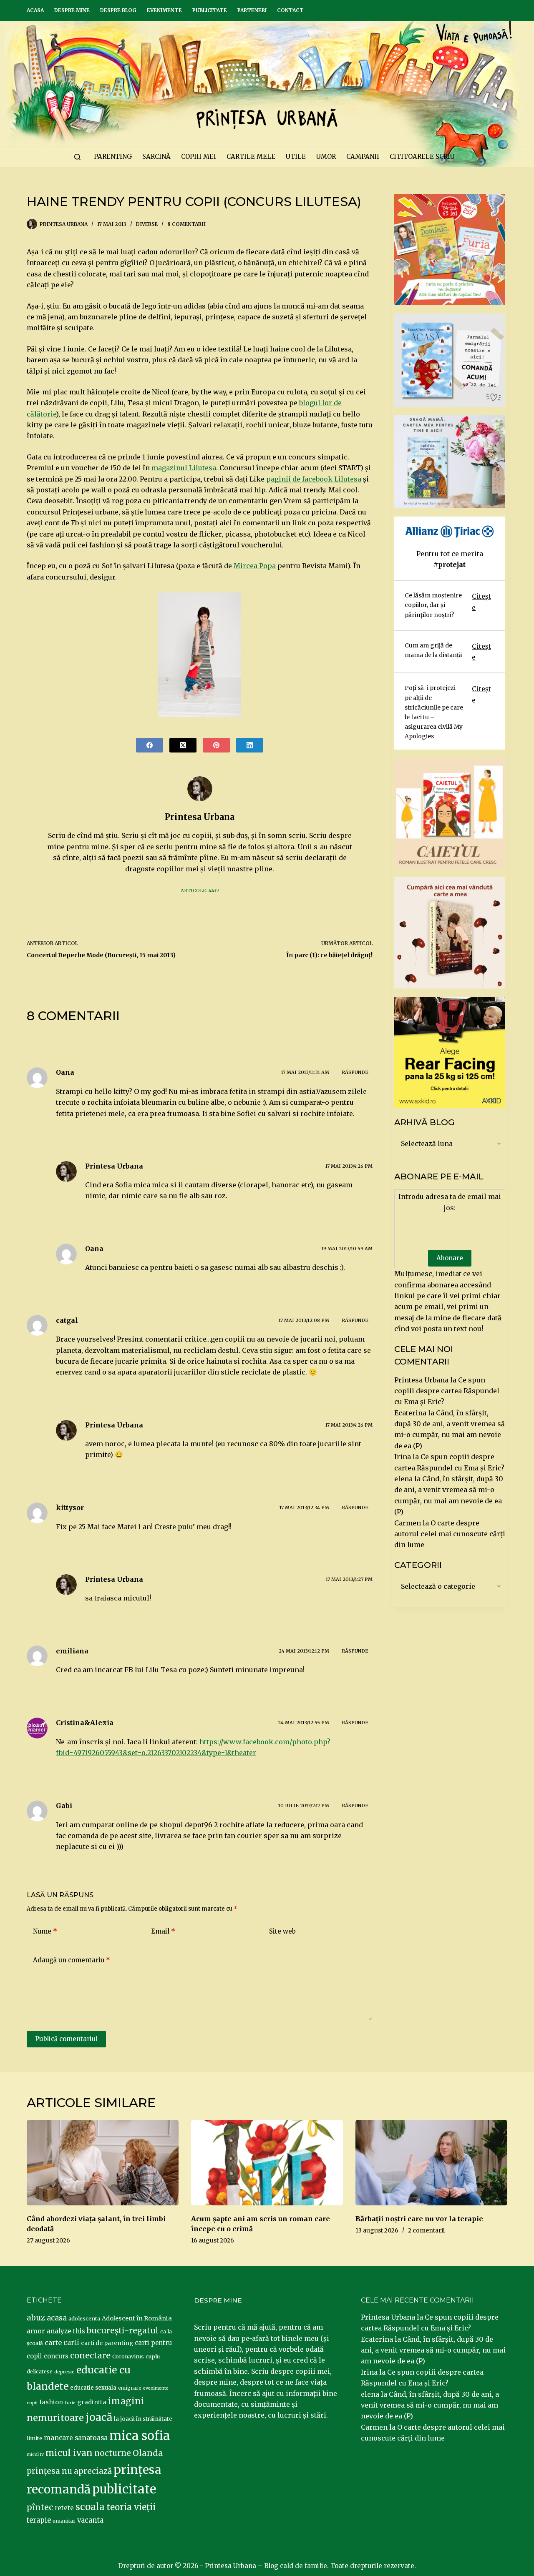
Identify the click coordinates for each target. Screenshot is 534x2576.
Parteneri (252, 10)
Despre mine (72, 10)
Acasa (35, 10)
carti (71, 2343)
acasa (57, 2318)
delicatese (40, 2372)
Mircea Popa (255, 566)
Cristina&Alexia (85, 1723)
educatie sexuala (93, 2388)
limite (34, 2438)
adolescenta (84, 2318)
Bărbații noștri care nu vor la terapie (419, 2219)
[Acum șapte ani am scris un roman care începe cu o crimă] (267, 2163)
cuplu (153, 2356)
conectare (90, 2355)
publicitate (124, 2489)
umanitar (64, 2521)
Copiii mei (199, 157)
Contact (290, 10)
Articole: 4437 (200, 890)
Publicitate (210, 10)
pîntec (40, 2507)
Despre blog (118, 10)
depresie (64, 2372)
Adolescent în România (137, 2318)
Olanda (148, 2453)
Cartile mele (251, 157)
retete (64, 2508)
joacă (99, 2417)
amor (36, 2331)
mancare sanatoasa (76, 2438)
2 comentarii (426, 2230)
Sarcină (156, 157)
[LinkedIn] (250, 745)
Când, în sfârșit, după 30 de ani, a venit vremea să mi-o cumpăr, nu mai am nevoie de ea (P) (433, 2350)
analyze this (66, 2331)
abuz (36, 2318)
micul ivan (69, 2453)
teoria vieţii (131, 2507)
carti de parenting (107, 2343)
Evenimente (164, 10)
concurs (56, 2356)
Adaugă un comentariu (72, 1960)
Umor (326, 157)
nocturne (113, 2453)
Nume (45, 1931)
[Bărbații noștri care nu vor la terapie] (431, 2163)
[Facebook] (150, 745)
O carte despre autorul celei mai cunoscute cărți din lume (450, 1534)
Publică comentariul (66, 2039)
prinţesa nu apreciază (69, 2471)
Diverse (147, 224)
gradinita (92, 2402)
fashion (51, 2402)
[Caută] (77, 157)
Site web (282, 1931)
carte (53, 2343)
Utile (296, 157)
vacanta (90, 2520)
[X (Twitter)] (183, 745)
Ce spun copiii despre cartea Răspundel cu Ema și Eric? (447, 1391)
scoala (90, 2507)
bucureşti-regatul (123, 2330)
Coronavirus (128, 2357)
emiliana (72, 1651)
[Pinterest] (216, 745)
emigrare (130, 2388)
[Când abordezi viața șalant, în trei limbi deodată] (103, 2163)
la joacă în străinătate (143, 2419)
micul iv (35, 2454)
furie (70, 2403)
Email (163, 1931)
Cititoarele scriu (422, 157)
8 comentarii (186, 224)
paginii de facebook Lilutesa (314, 479)
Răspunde (355, 1072)
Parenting (113, 157)
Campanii (363, 157)
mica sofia (140, 2436)
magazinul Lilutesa (184, 468)
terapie (39, 2520)
